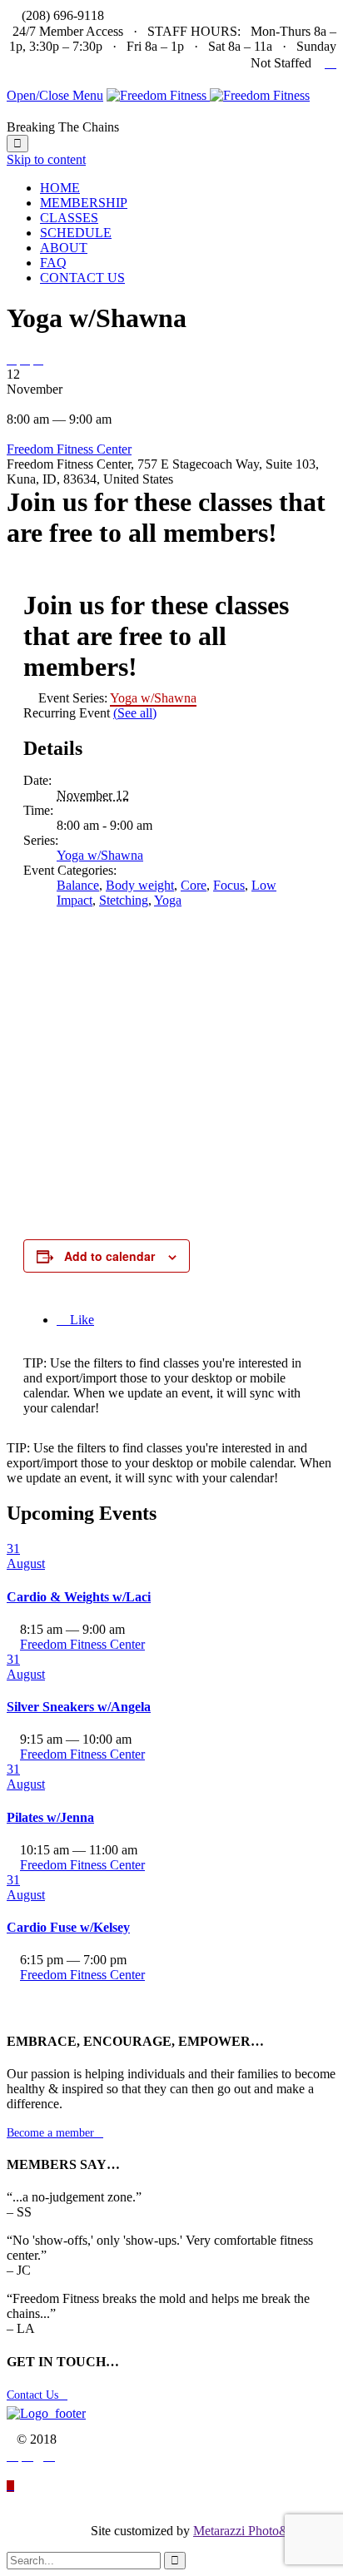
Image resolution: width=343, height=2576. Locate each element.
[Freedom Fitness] (208, 95)
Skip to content (46, 159)
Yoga (168, 900)
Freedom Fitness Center (69, 449)
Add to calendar (109, 1256)
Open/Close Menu (55, 95)
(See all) (135, 713)
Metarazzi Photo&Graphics (265, 2531)
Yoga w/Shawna (100, 855)
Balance (78, 885)
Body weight (140, 885)
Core (194, 885)
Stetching (124, 900)
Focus (229, 885)
